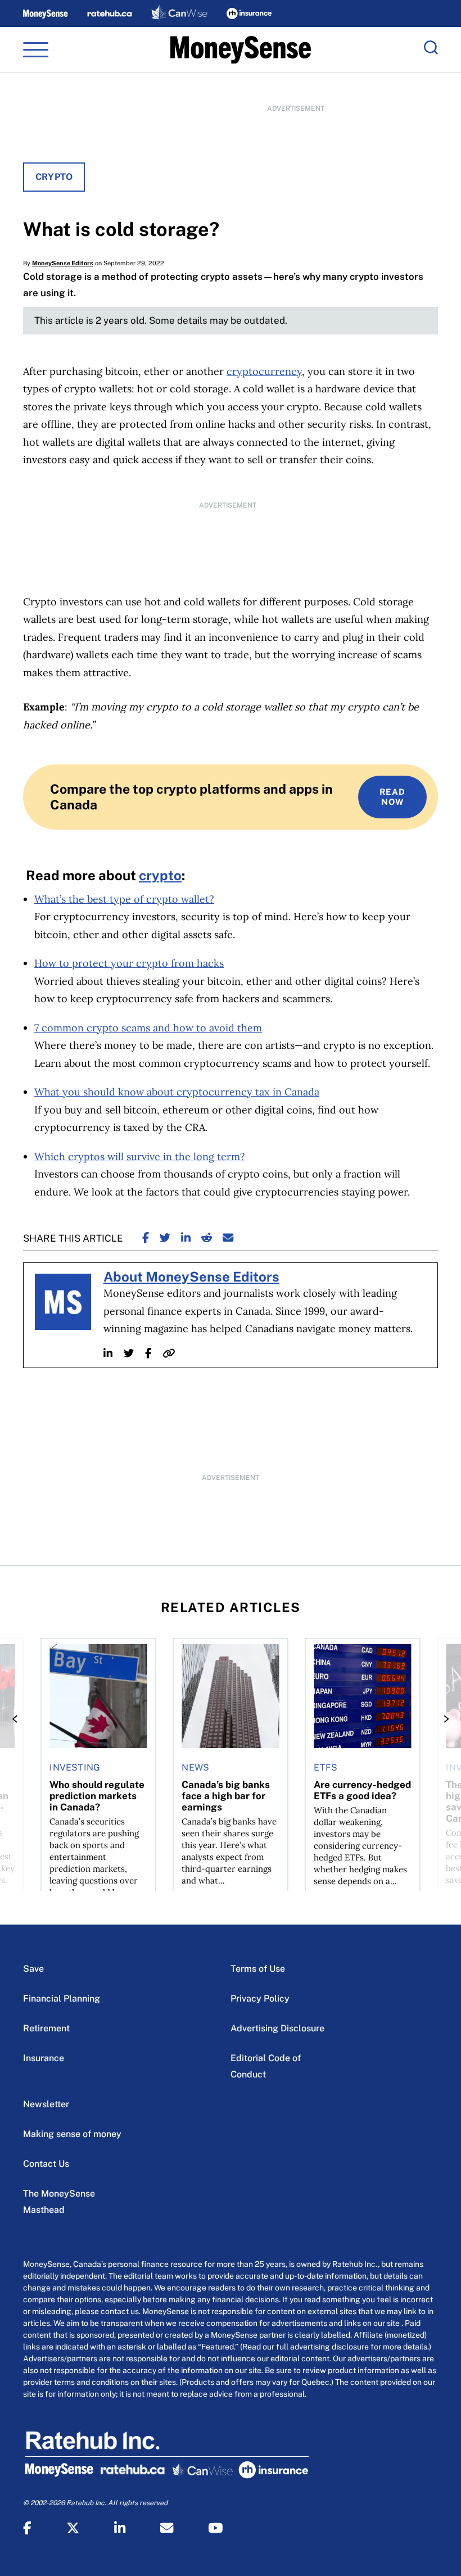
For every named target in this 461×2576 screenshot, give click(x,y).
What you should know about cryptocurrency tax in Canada (177, 1092)
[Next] (443, 1719)
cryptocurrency (264, 371)
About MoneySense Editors (191, 1276)
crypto (160, 875)
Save (33, 1969)
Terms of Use (258, 1969)
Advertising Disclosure (277, 2028)
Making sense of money (72, 2134)
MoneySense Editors (63, 263)
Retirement (46, 2028)
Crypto (54, 177)
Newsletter (46, 2104)
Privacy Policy (260, 1998)
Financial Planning (62, 1998)
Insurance (44, 2058)
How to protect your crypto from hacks (129, 963)
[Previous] (18, 1719)
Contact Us (46, 2164)
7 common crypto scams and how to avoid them (148, 1028)
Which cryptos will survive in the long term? (140, 1156)
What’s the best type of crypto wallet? (124, 899)
